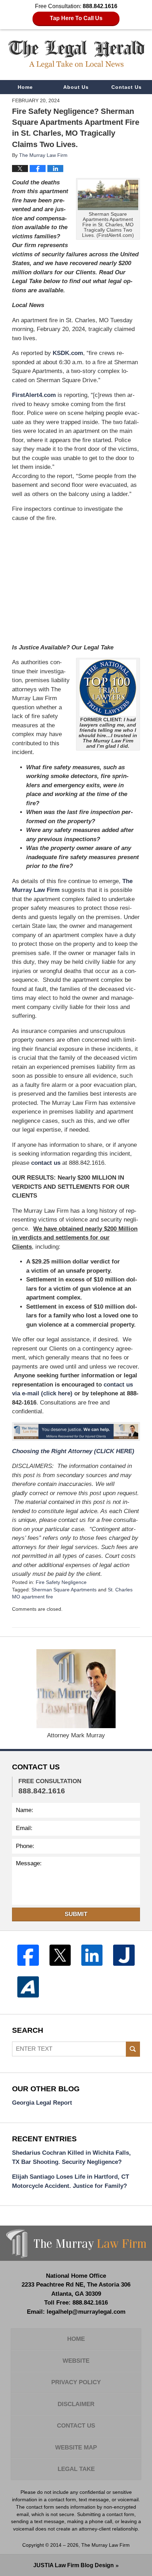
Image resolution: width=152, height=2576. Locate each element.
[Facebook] (28, 1955)
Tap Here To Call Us (76, 18)
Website (76, 2361)
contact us (46, 1163)
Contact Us (127, 87)
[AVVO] (28, 1987)
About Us (76, 87)
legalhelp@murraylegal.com (86, 2312)
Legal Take (76, 2469)
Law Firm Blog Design (74, 2565)
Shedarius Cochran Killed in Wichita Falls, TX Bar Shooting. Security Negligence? (71, 2157)
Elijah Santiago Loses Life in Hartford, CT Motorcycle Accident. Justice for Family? (71, 2181)
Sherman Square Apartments (64, 1590)
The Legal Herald (76, 54)
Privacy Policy (76, 2382)
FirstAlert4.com (34, 395)
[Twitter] (60, 1955)
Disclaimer (76, 2404)
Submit (76, 1914)
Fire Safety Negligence (61, 1582)
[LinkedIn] (92, 1955)
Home (25, 87)
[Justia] (124, 1955)
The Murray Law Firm (106, 2545)
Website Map (76, 2447)
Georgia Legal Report (42, 2103)
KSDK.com (68, 353)
